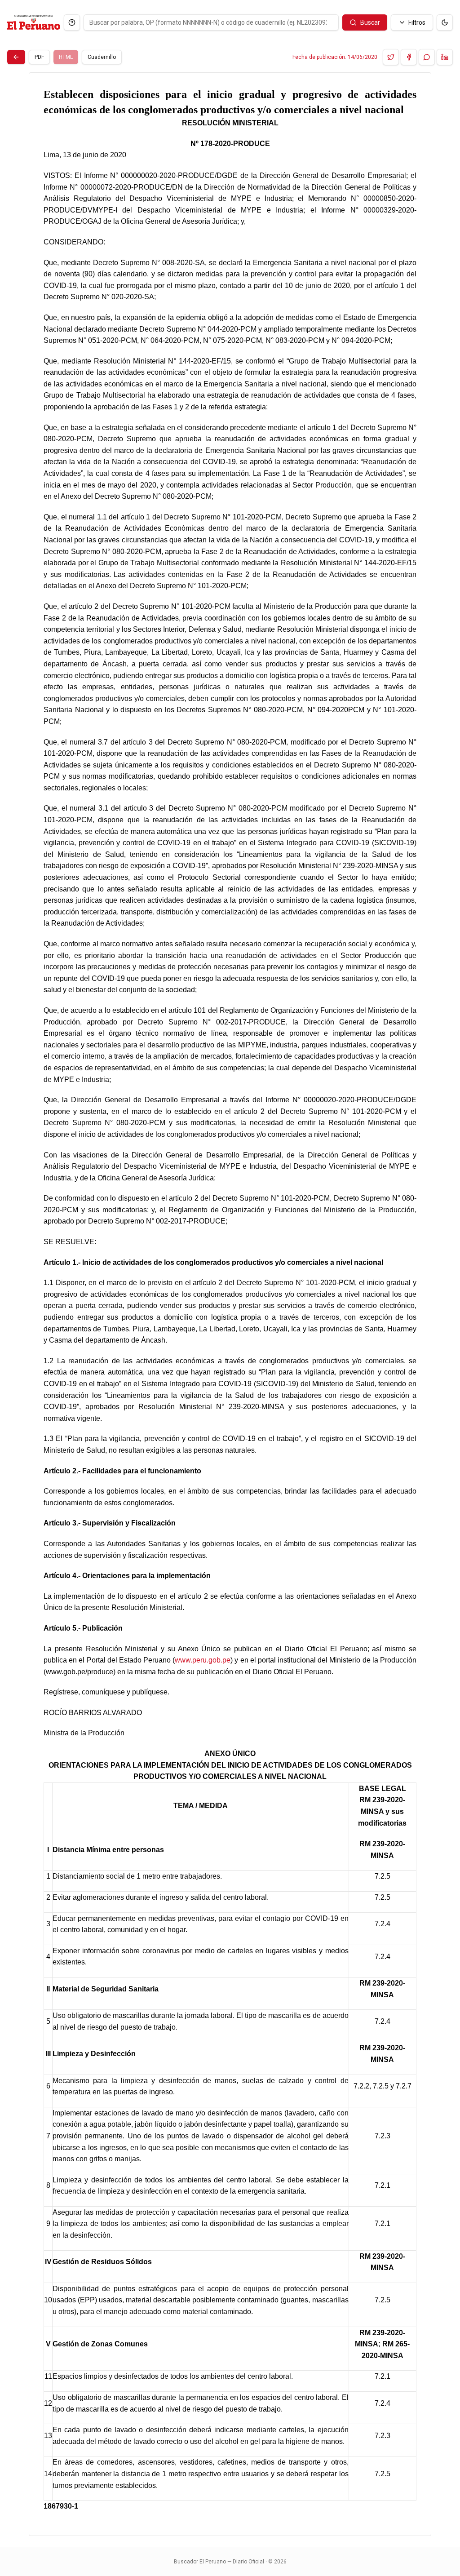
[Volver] (16, 57)
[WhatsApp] (427, 57)
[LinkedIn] (445, 57)
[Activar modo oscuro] (445, 22)
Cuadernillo (102, 57)
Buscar (370, 22)
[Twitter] (391, 57)
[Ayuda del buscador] (72, 22)
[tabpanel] (230, 1304)
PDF (39, 57)
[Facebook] (409, 57)
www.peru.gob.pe (203, 1660)
